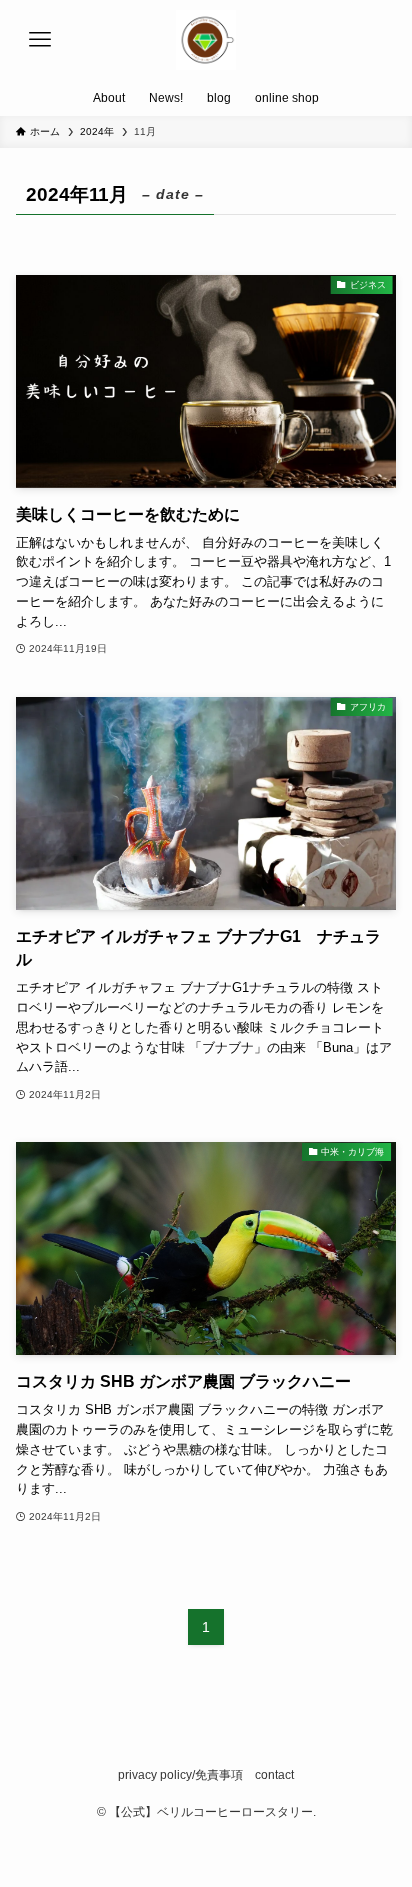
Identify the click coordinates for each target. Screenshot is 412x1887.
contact (274, 1775)
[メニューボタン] (40, 40)
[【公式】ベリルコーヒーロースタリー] (206, 40)
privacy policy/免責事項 (180, 1775)
